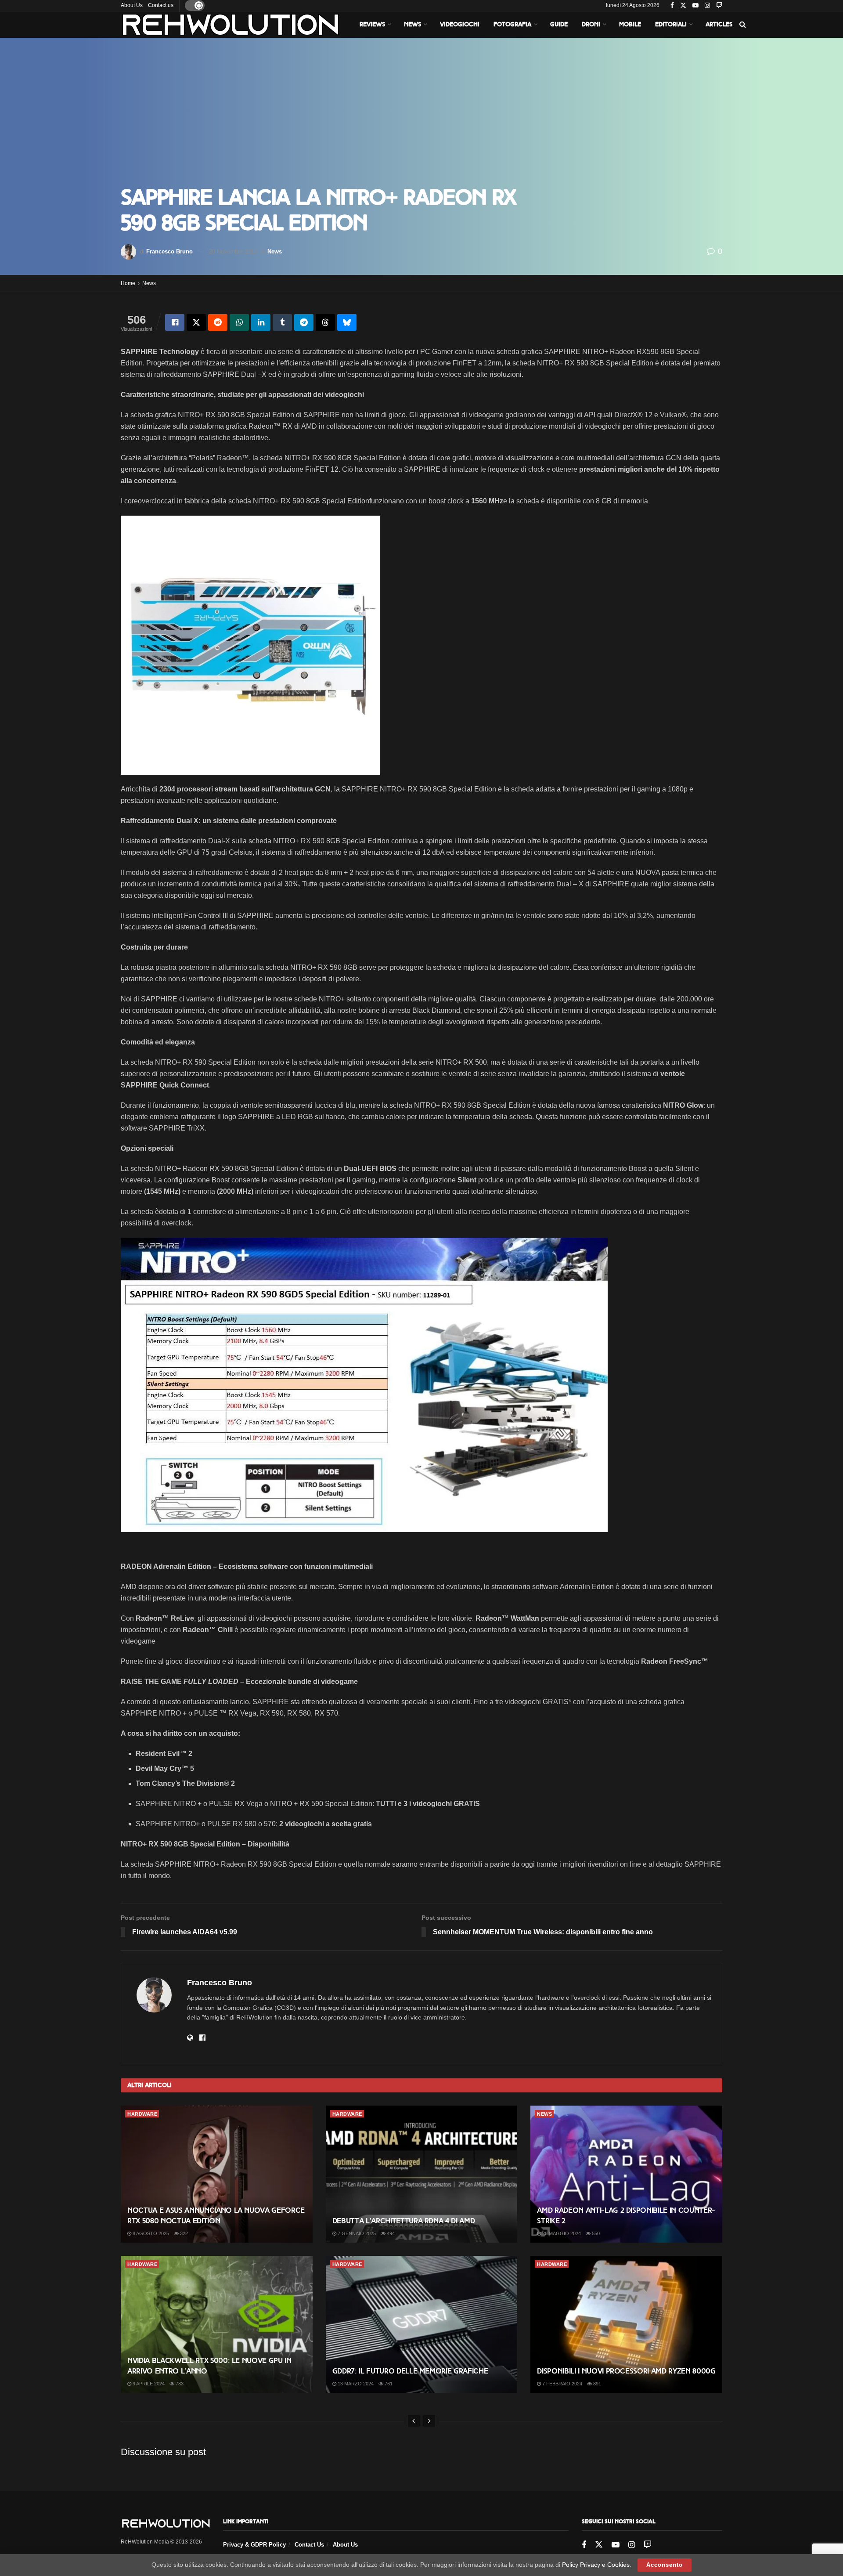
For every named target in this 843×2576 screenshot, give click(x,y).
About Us (132, 5)
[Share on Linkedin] (261, 322)
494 (390, 2233)
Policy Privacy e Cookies (596, 2565)
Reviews (372, 24)
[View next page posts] (429, 2421)
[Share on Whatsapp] (239, 322)
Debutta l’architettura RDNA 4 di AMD (404, 2221)
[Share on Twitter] (196, 322)
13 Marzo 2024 (355, 2384)
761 (388, 2384)
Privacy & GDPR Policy (254, 2545)
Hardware (142, 2114)
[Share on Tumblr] (282, 322)
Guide (559, 24)
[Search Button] (743, 25)
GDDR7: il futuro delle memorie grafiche (410, 2371)
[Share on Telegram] (304, 322)
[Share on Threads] (325, 322)
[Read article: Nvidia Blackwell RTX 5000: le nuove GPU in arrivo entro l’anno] (217, 2324)
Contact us (161, 5)
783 (179, 2384)
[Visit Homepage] (231, 25)
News (412, 24)
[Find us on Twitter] (683, 6)
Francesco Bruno (169, 251)
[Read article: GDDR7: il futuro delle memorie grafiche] (422, 2324)
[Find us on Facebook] (672, 6)
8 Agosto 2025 (150, 2233)
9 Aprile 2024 (148, 2384)
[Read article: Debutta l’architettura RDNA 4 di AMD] (422, 2174)
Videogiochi (460, 24)
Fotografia (512, 24)
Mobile (630, 24)
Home (128, 283)
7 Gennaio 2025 (356, 2233)
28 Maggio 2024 (561, 2233)
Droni (591, 24)
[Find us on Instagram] (707, 6)
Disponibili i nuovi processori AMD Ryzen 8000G (626, 2371)
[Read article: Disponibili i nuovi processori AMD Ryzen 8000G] (626, 2324)
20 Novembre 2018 (233, 251)
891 (596, 2384)
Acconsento (665, 2565)
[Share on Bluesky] (347, 322)
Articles (719, 24)
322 (183, 2233)
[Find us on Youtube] (695, 6)
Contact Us (309, 2545)
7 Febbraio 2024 (562, 2384)
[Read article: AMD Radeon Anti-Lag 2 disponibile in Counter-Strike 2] (626, 2174)
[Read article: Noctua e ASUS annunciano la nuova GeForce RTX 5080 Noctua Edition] (217, 2174)
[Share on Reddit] (218, 322)
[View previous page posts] (414, 2421)
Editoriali (671, 24)
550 (595, 2233)
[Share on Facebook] (175, 322)
